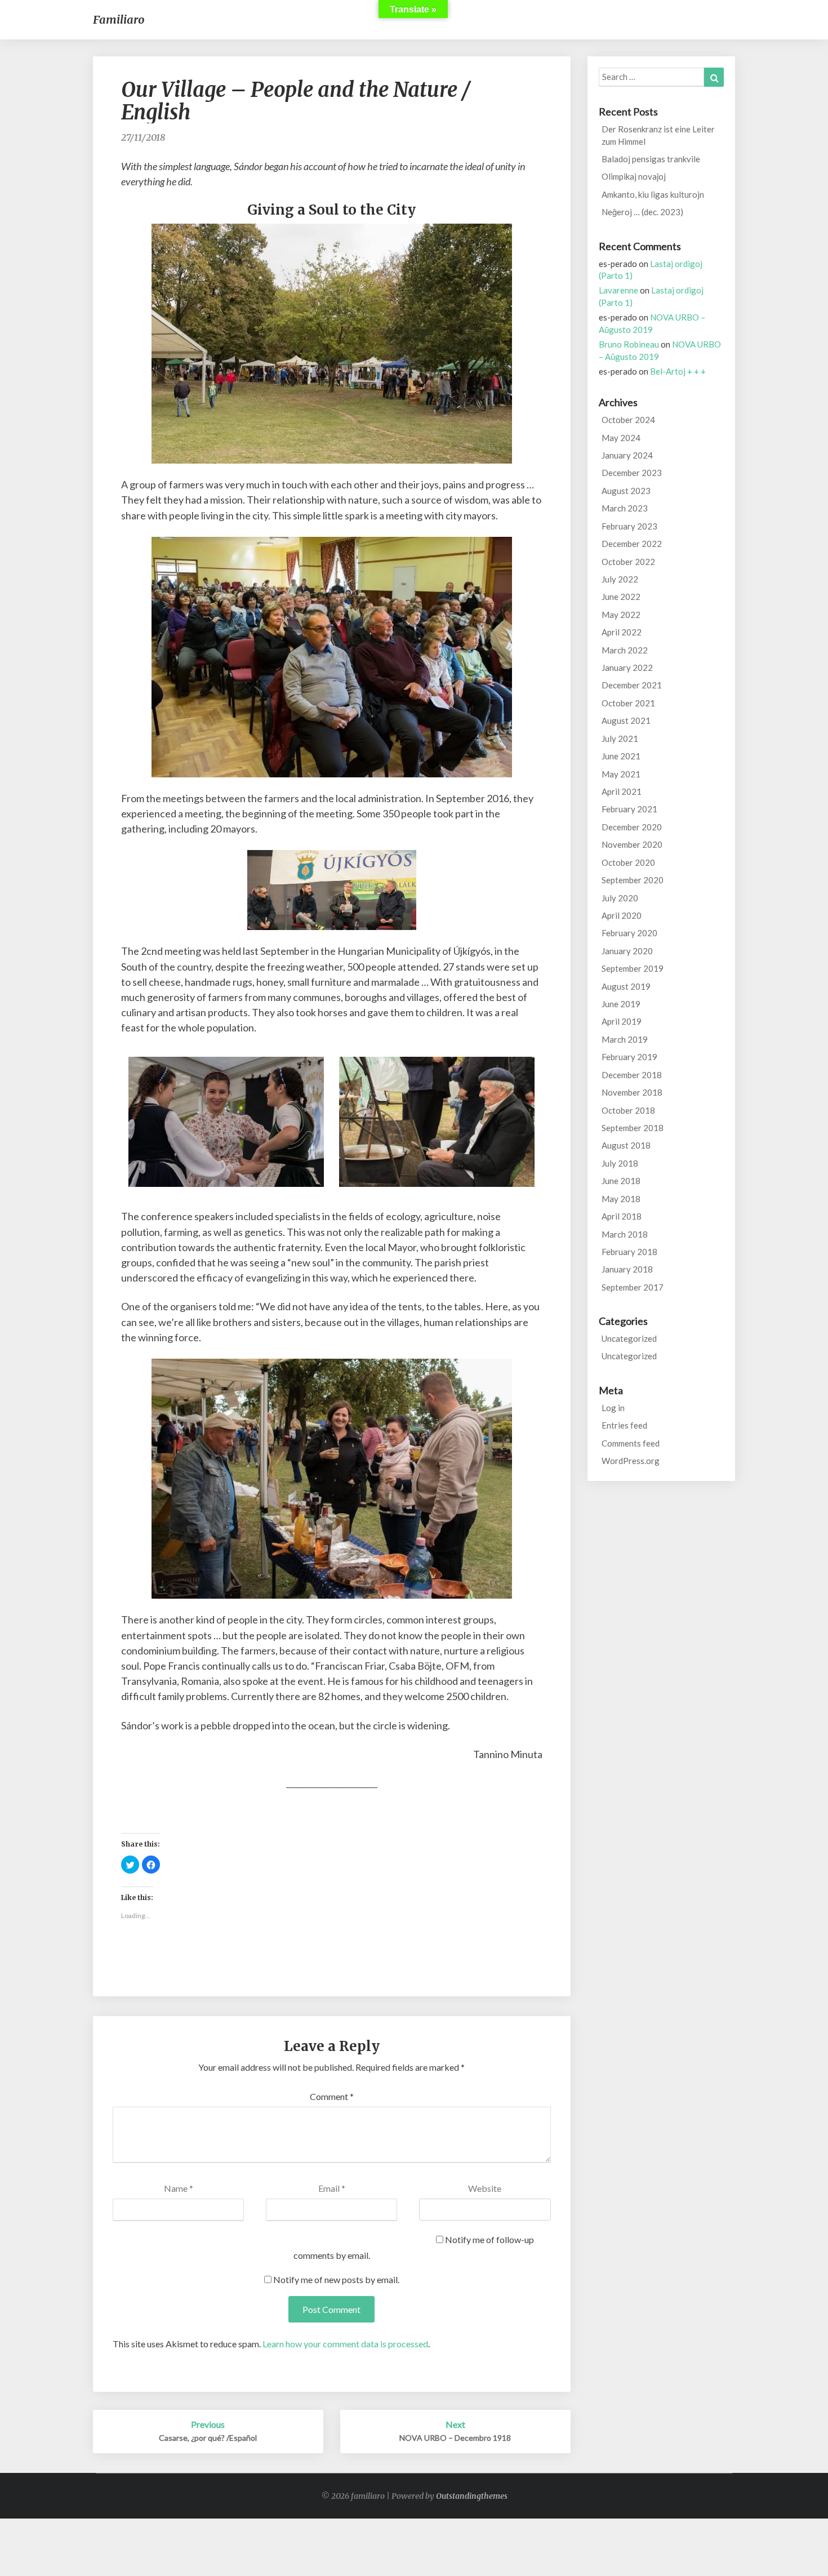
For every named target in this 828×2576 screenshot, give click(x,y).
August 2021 (626, 720)
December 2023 (632, 473)
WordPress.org (631, 1461)
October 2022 (628, 562)
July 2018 (620, 1163)
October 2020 (628, 862)
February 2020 (629, 933)
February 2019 (629, 1057)
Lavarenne (618, 290)
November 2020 (632, 844)
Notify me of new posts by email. (336, 2279)
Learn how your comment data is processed (345, 2344)
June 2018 (621, 1181)
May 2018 (621, 1199)
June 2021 (621, 756)
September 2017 (633, 1287)
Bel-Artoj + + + (678, 371)
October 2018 (628, 1110)
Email (332, 2188)
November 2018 (632, 1092)
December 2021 (632, 685)
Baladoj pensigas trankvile (651, 159)
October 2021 (628, 703)
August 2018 (626, 1145)
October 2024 (628, 420)
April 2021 (622, 791)
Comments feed (631, 1443)
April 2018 (622, 1216)
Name (179, 2188)
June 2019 (621, 1004)
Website (485, 2188)
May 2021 (621, 774)
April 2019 (622, 1021)
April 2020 (622, 915)
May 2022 (621, 615)
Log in (613, 1408)
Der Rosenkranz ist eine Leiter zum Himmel (658, 135)
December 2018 (632, 1075)
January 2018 (627, 1269)
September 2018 (633, 1128)
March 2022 (625, 650)
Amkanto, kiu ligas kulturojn (653, 194)
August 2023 (626, 491)
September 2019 (633, 968)
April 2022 (622, 632)
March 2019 (625, 1039)
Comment (332, 2096)
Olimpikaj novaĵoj (634, 176)
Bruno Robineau (629, 344)
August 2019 (626, 986)
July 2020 (620, 898)
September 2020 (633, 880)
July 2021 (620, 738)
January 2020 (627, 951)
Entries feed (624, 1425)
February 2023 (629, 526)
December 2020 (632, 827)
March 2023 (625, 508)
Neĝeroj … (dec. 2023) (642, 212)
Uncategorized (629, 1338)
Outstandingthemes (472, 2496)
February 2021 (629, 809)
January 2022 (627, 668)
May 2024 (621, 438)
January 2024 (627, 455)
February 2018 (629, 1252)
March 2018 (625, 1234)
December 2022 (632, 544)
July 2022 (620, 579)
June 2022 (621, 597)
